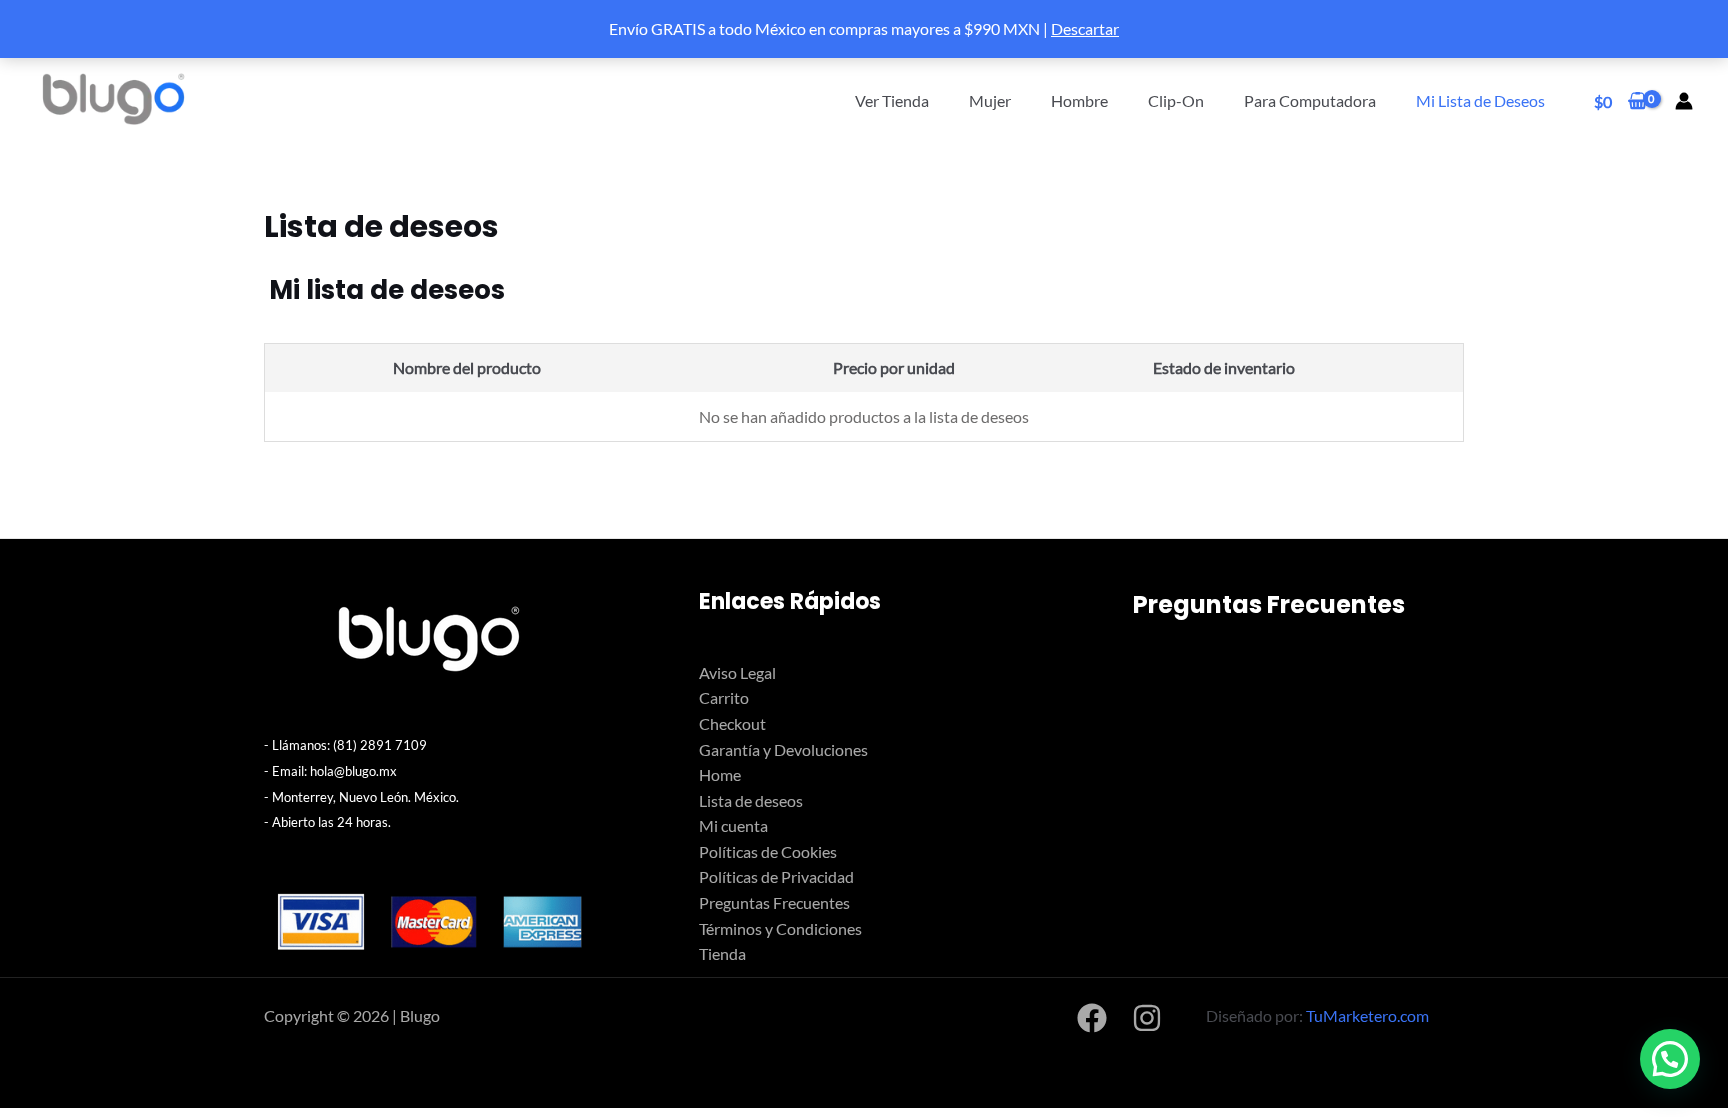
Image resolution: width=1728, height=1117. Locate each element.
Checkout (732, 723)
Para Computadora (1310, 100)
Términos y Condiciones (780, 928)
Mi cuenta (733, 825)
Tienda (722, 953)
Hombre (1079, 100)
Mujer (990, 100)
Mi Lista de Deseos (1480, 100)
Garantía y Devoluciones (783, 749)
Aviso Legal (737, 672)
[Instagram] (1147, 1018)
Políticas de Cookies (768, 851)
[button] (1670, 1059)
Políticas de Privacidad (776, 876)
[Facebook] (1092, 1018)
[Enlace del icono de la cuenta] (1684, 101)
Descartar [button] (1085, 28)
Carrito (724, 697)
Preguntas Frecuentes (774, 902)
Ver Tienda (892, 100)
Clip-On (1176, 100)
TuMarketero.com (1367, 1015)
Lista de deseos (751, 800)
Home (720, 774)
